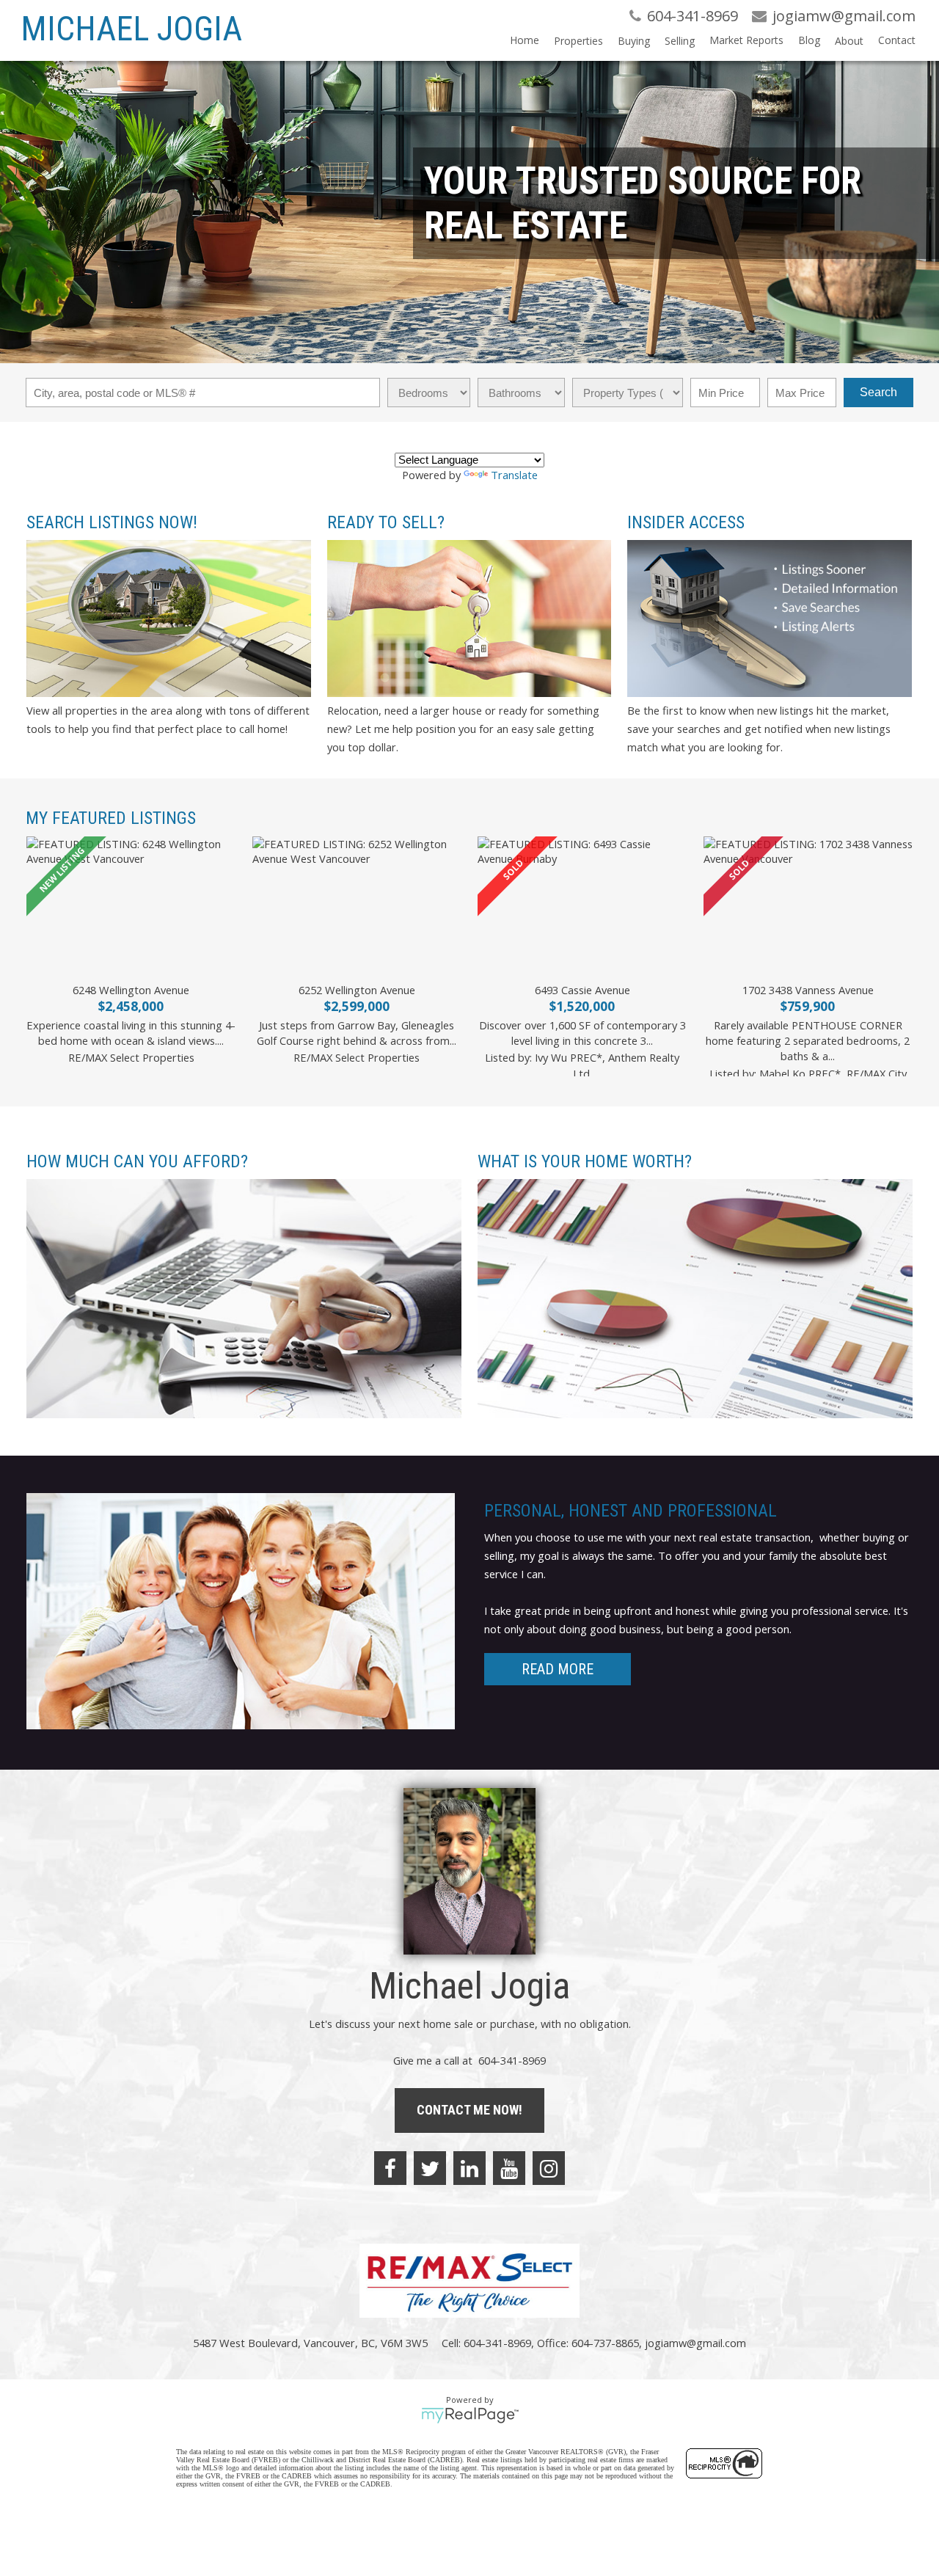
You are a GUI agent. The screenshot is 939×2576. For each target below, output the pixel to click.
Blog (809, 40)
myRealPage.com (470, 2415)
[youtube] (509, 2168)
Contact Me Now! (469, 2110)
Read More (558, 1669)
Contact (897, 40)
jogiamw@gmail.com (695, 2343)
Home (525, 40)
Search (878, 392)
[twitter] (430, 2168)
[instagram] (549, 2168)
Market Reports (746, 40)
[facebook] (390, 2168)
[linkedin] (469, 2168)
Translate (514, 475)
